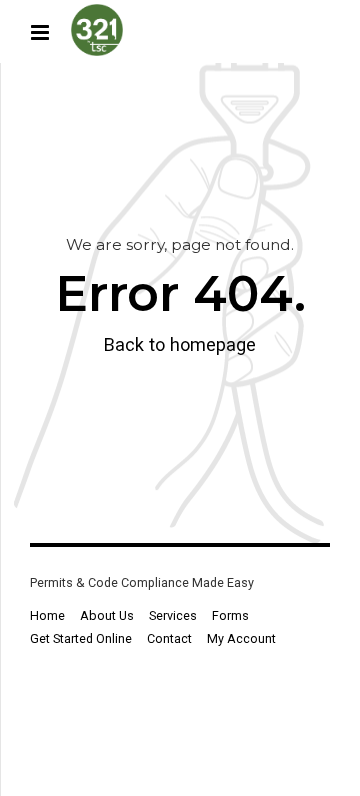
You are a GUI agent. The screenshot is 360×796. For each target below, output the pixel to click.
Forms (230, 615)
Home (47, 615)
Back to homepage (180, 344)
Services (173, 615)
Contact (169, 638)
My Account (241, 638)
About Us (107, 615)
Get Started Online (81, 638)
